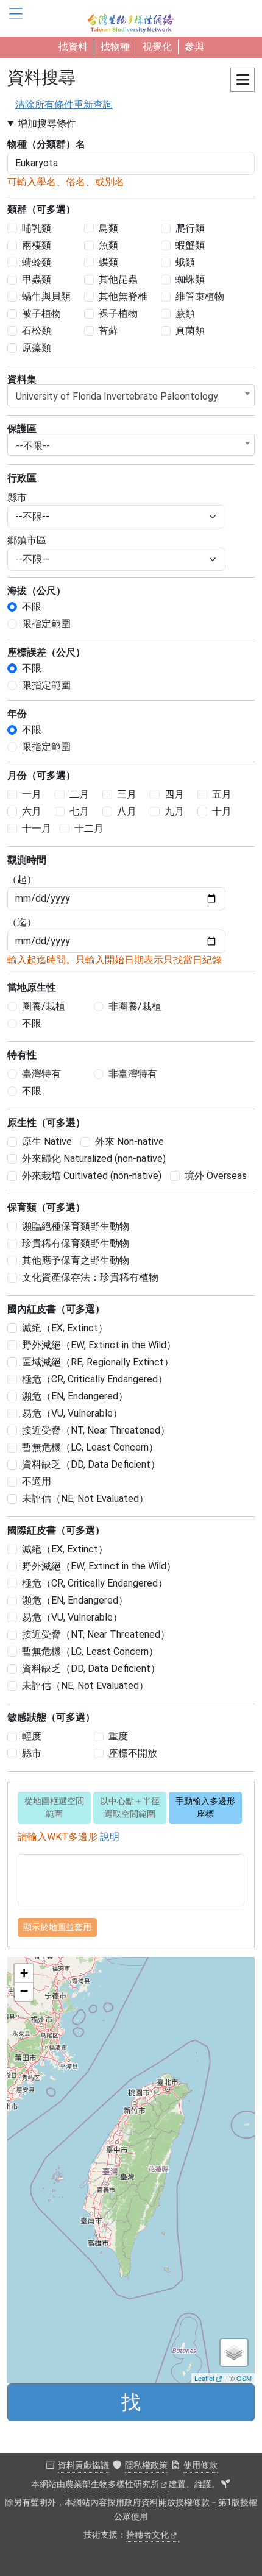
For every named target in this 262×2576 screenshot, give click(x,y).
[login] (225, 2485)
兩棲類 (37, 245)
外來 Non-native (129, 1141)
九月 (174, 811)
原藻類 (37, 348)
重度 (118, 1736)
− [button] (24, 1991)
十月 (222, 811)
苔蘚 (108, 331)
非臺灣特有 (133, 1074)
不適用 (37, 1481)
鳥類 (108, 228)
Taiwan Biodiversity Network (131, 18)
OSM (244, 2378)
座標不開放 (133, 1753)
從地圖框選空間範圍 (54, 1807)
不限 (32, 607)
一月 (32, 794)
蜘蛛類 (190, 279)
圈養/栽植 (44, 1006)
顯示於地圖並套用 (57, 1927)
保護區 (22, 429)
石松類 (37, 331)
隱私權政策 (146, 2465)
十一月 (37, 828)
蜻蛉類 (37, 262)
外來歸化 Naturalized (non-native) (94, 1159)
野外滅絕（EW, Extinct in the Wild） (99, 1345)
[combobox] (131, 395)
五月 (222, 794)
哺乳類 (37, 228)
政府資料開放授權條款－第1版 (182, 2503)
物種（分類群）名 (46, 144)
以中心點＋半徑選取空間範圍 (130, 1807)
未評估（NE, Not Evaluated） (85, 1499)
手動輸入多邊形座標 (205, 1807)
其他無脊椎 (123, 296)
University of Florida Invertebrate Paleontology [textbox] (117, 396)
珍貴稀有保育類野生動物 (76, 1243)
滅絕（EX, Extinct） (65, 1328)
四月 (174, 794)
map (129, 2170)
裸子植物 (118, 313)
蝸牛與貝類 (46, 296)
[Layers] (234, 2352)
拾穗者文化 (147, 2535)
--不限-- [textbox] (33, 446)
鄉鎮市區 (27, 540)
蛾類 (185, 262)
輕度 (32, 1736)
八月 (127, 811)
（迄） (22, 922)
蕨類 (185, 313)
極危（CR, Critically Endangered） (95, 1379)
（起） (22, 879)
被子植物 (41, 313)
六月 (32, 811)
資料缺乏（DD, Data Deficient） (91, 1464)
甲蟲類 (37, 279)
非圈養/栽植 (135, 1006)
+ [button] (24, 1973)
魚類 (108, 245)
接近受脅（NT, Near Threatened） (96, 1430)
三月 (127, 794)
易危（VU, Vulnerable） (72, 1413)
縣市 (17, 497)
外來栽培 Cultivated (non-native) (92, 1176)
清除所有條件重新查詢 (64, 104)
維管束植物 (200, 296)
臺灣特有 (41, 1074)
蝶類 (108, 262)
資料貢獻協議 (83, 2465)
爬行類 (190, 228)
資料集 (22, 379)
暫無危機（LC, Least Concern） (90, 1447)
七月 (79, 811)
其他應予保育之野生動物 (76, 1260)
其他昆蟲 (118, 279)
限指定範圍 (46, 624)
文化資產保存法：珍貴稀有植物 (90, 1277)
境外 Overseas (216, 1176)
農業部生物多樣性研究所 (112, 2484)
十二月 (89, 828)
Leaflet (204, 2378)
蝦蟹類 (190, 245)
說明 (110, 1837)
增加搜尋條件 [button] (47, 123)
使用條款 (200, 2465)
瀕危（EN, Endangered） (75, 1396)
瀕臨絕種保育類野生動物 (76, 1226)
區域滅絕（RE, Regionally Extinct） (98, 1362)
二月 (79, 794)
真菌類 (190, 331)
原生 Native (47, 1141)
